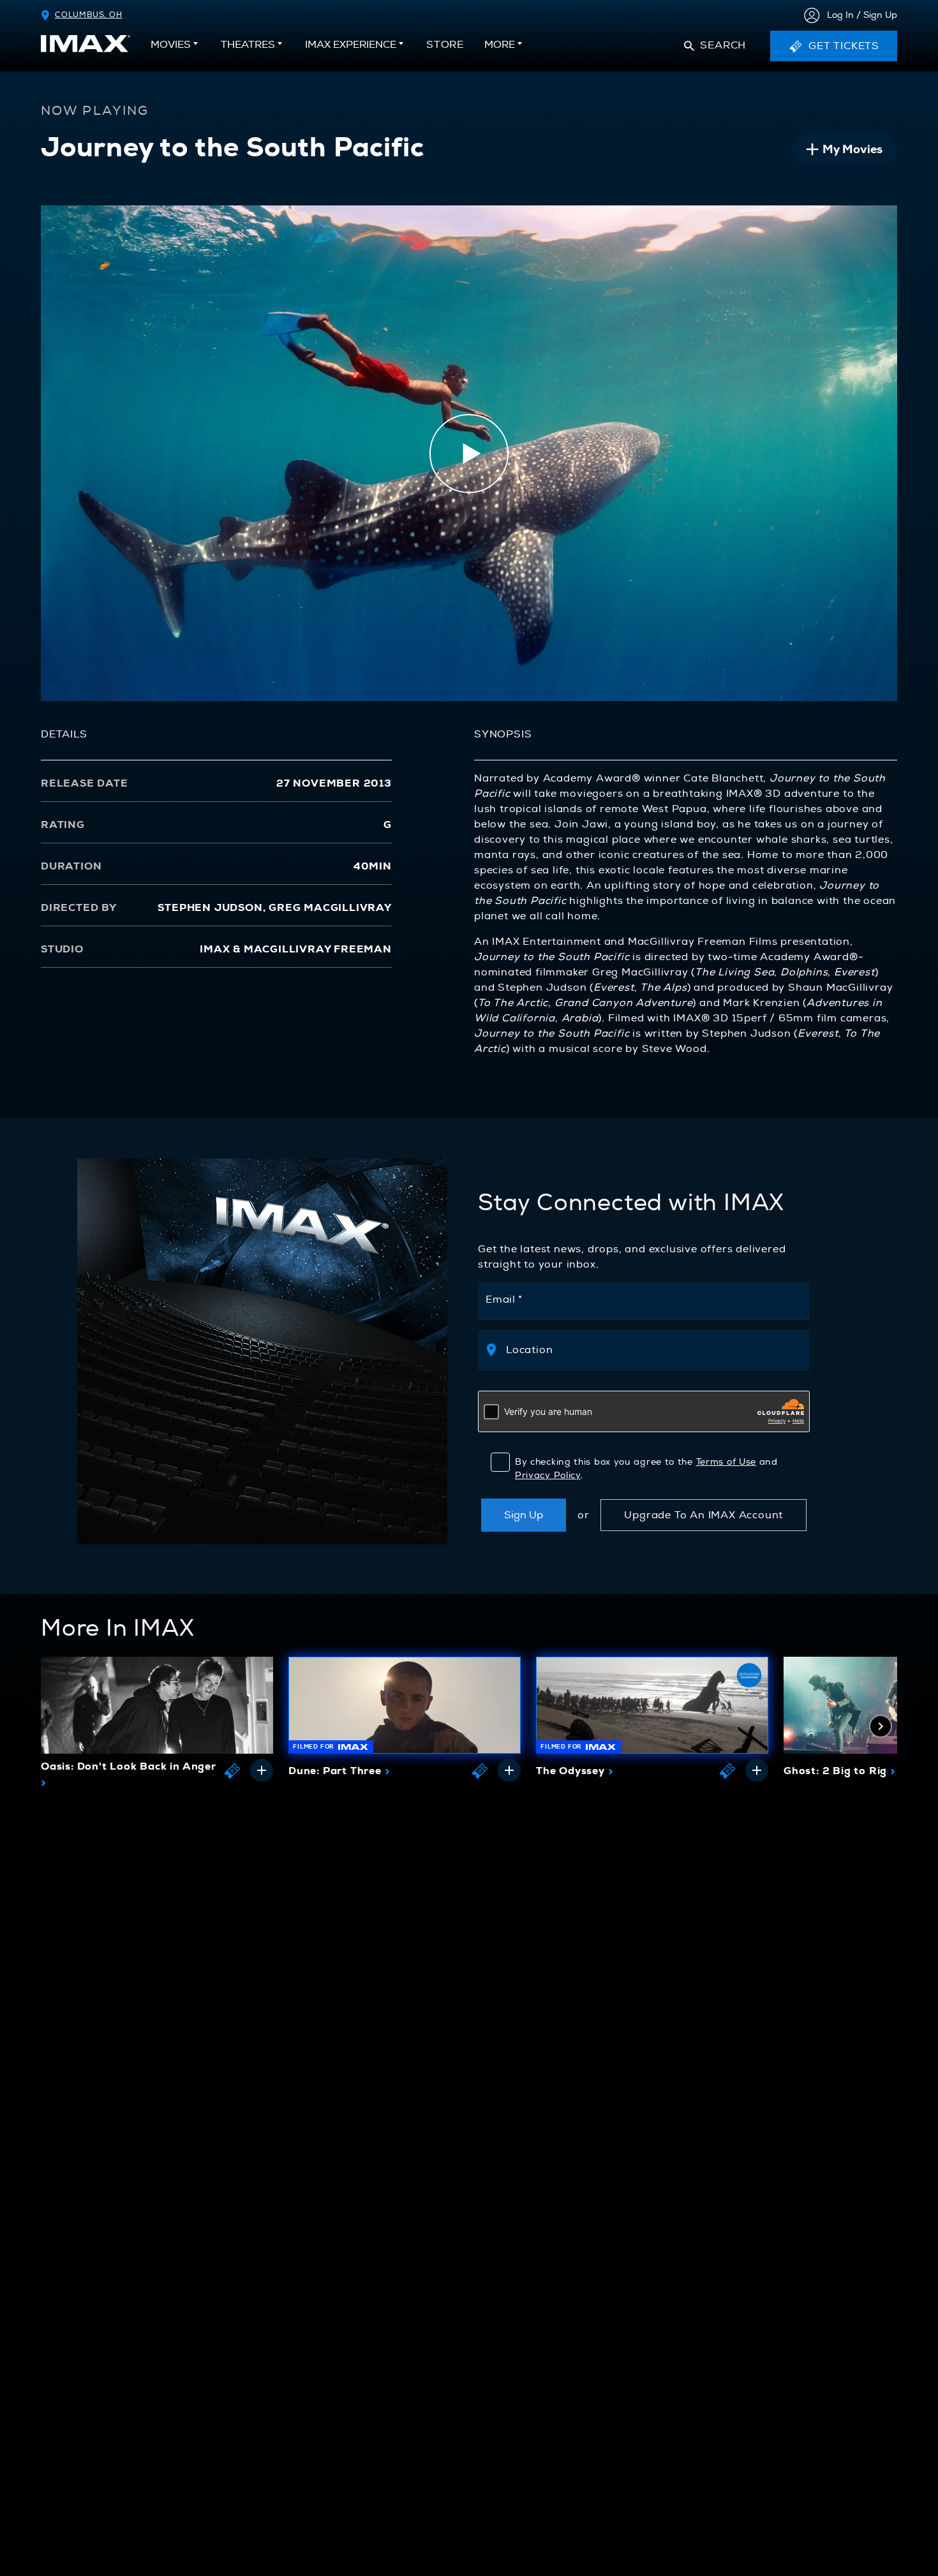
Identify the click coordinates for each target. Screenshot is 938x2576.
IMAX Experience (351, 45)
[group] (157, 1725)
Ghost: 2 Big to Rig (840, 1770)
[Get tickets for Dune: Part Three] (480, 1770)
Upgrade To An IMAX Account (703, 1515)
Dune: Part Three (339, 1770)
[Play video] (469, 454)
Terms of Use (726, 1462)
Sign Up (524, 1515)
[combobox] (651, 1350)
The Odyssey (575, 1770)
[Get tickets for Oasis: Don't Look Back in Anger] (232, 1770)
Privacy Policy (548, 1475)
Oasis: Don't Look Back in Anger (129, 1775)
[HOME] (86, 44)
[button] (715, 46)
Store (445, 48)
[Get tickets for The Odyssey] (727, 1770)
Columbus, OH (89, 15)
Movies (171, 45)
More (500, 45)
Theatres (248, 45)
